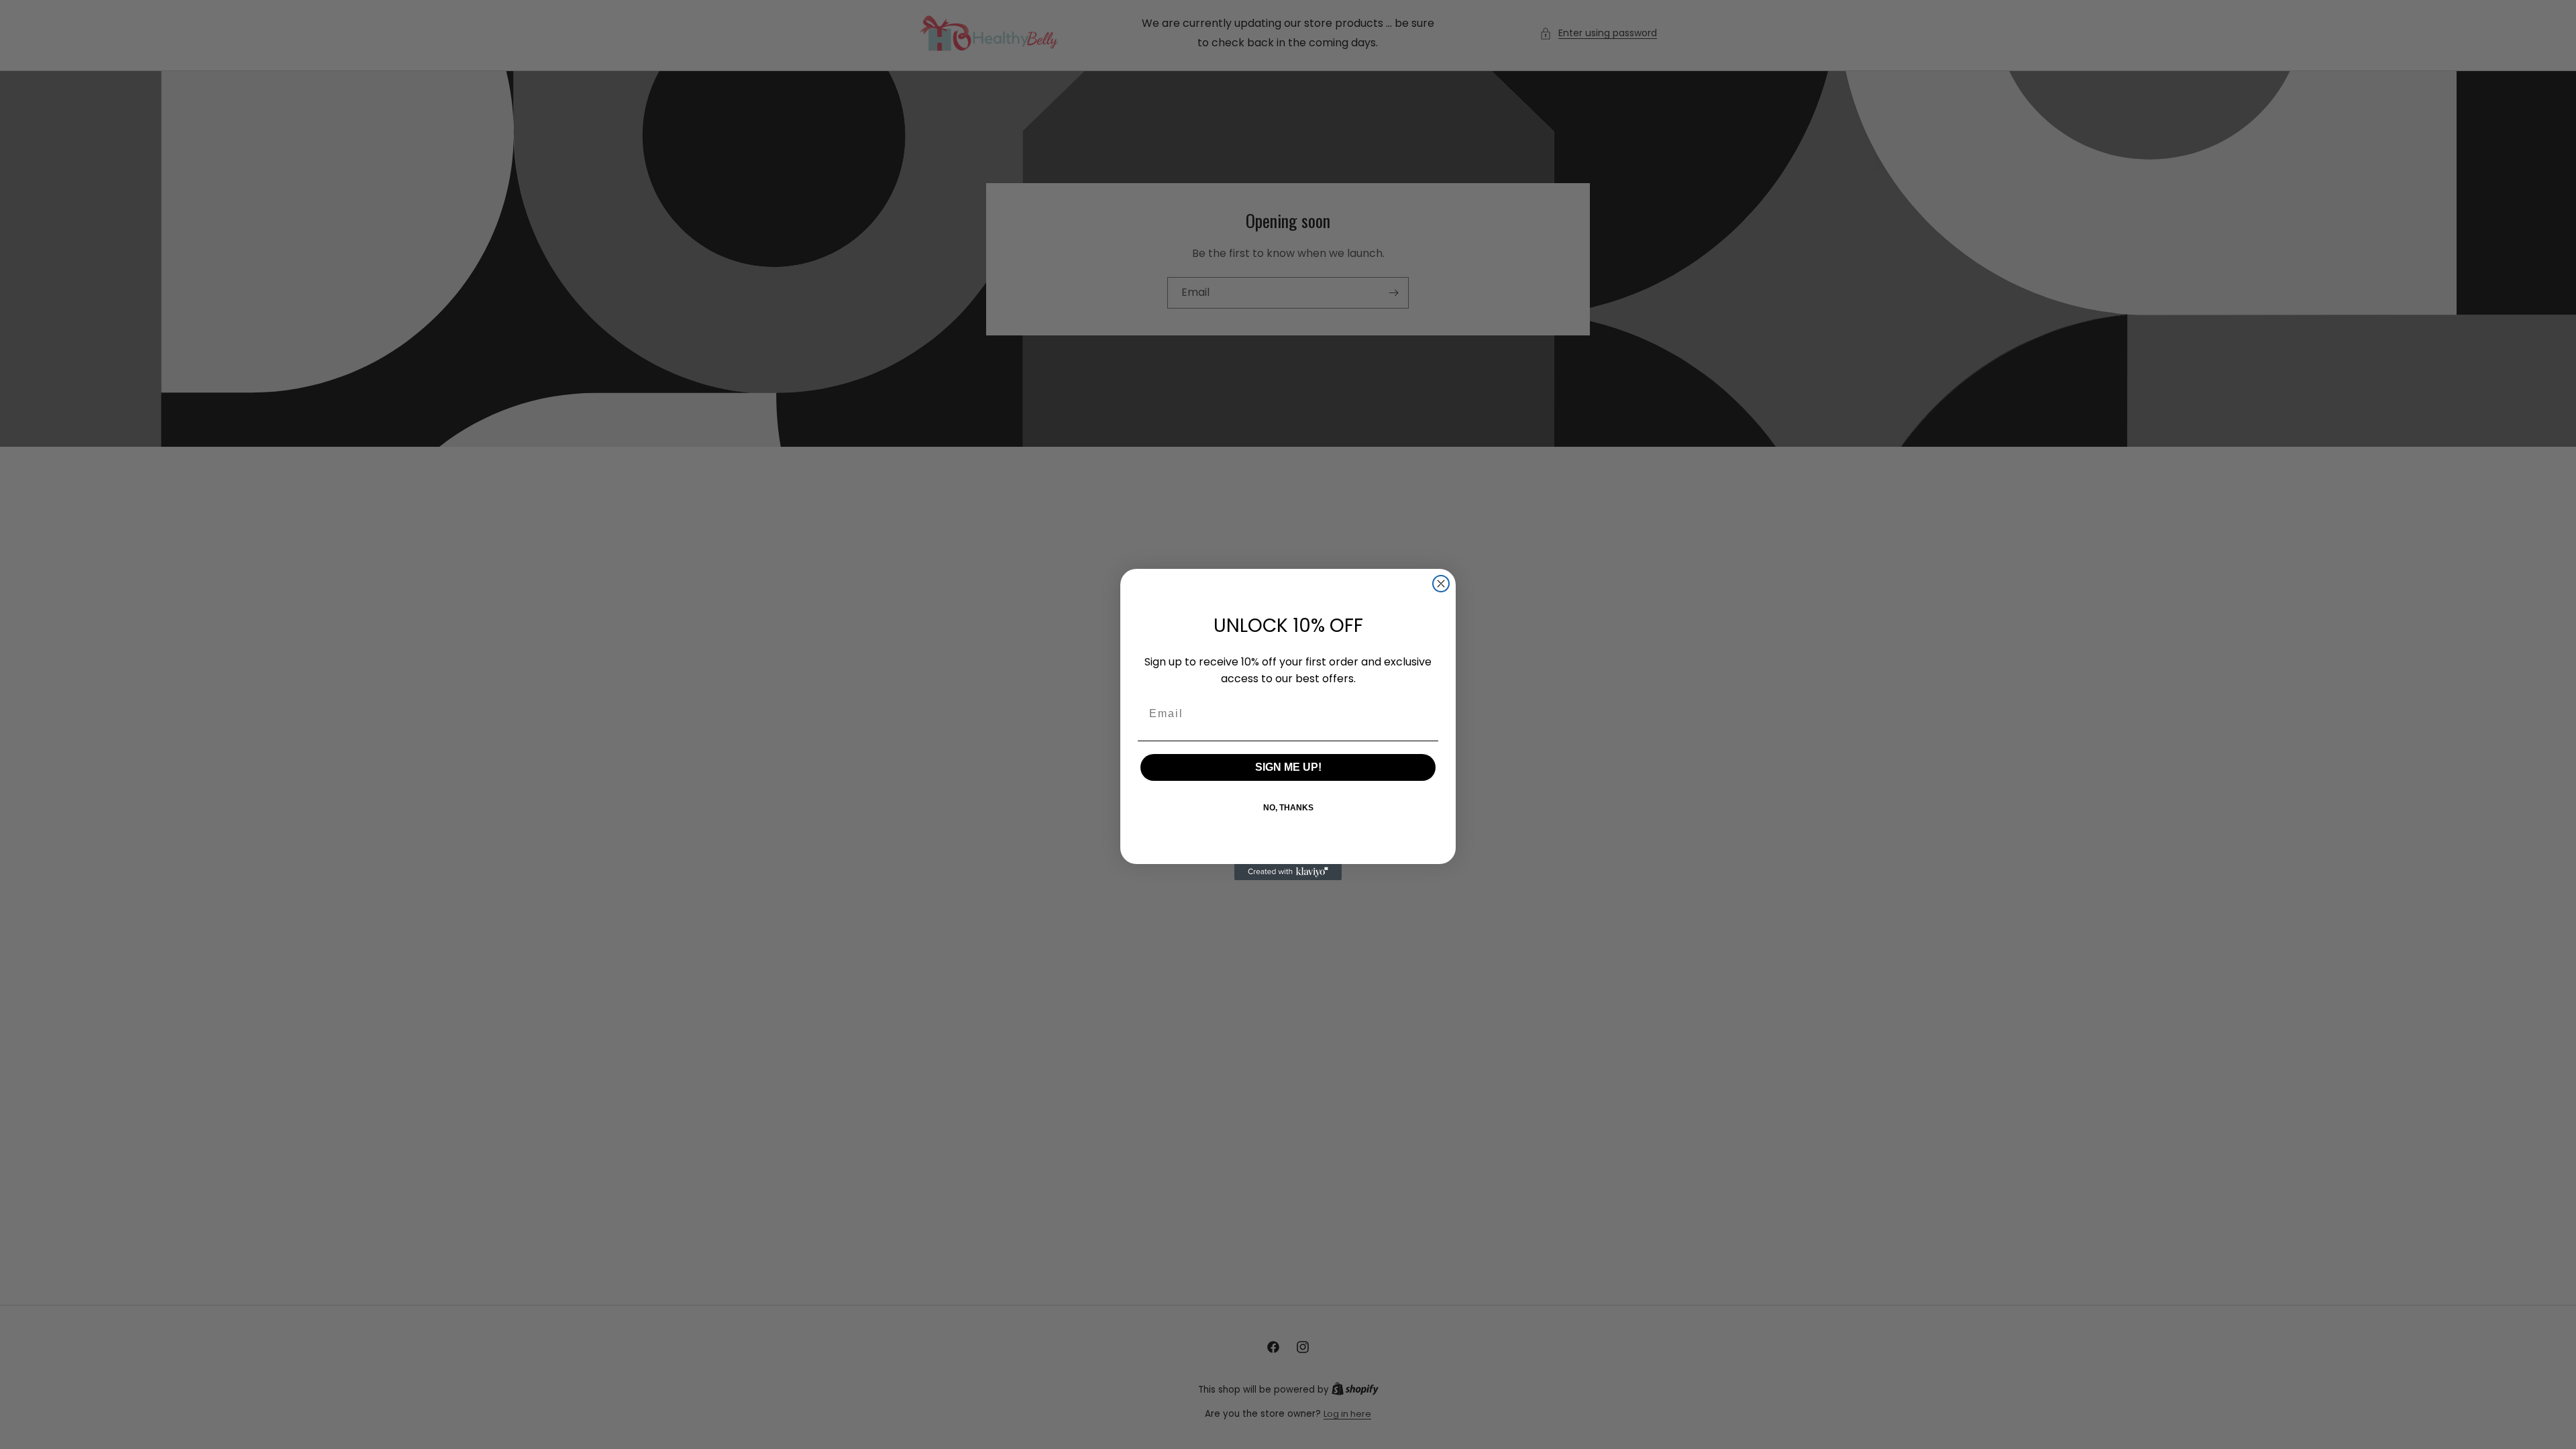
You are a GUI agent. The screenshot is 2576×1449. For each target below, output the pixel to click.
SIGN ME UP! (1288, 767)
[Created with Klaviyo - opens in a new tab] (1288, 872)
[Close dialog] (1441, 584)
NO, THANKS (1288, 808)
